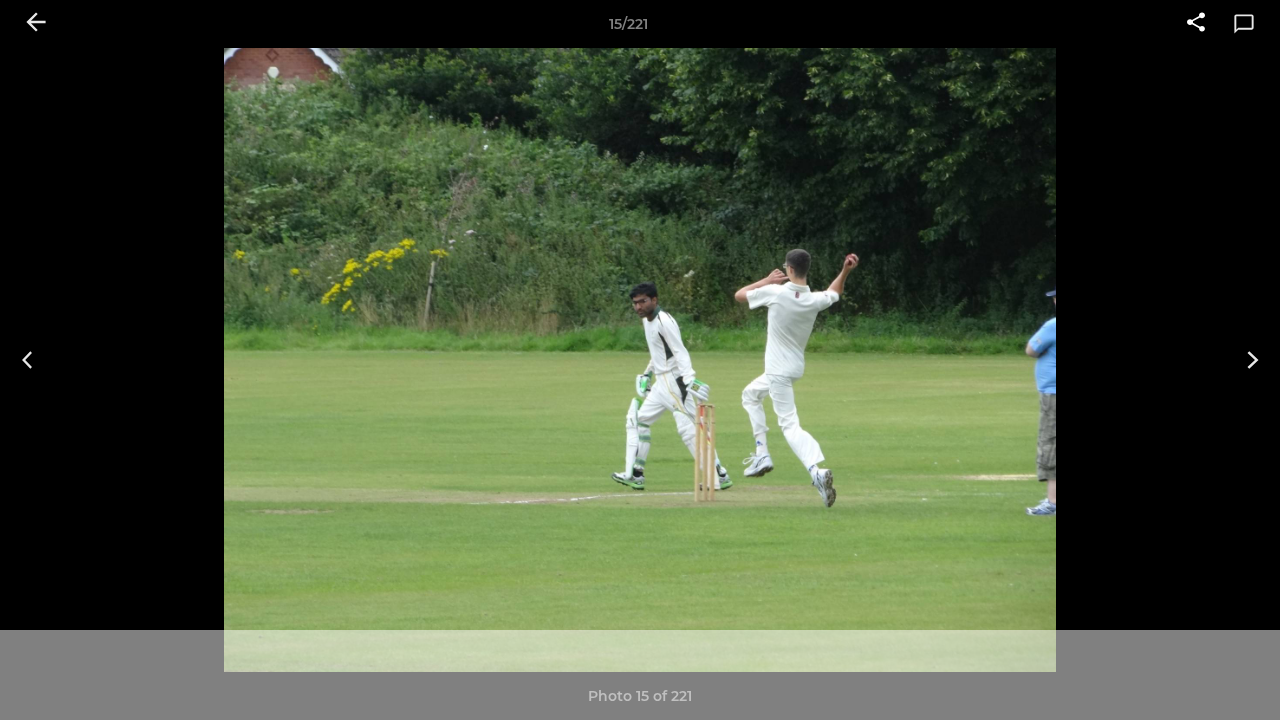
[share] (1196, 24)
